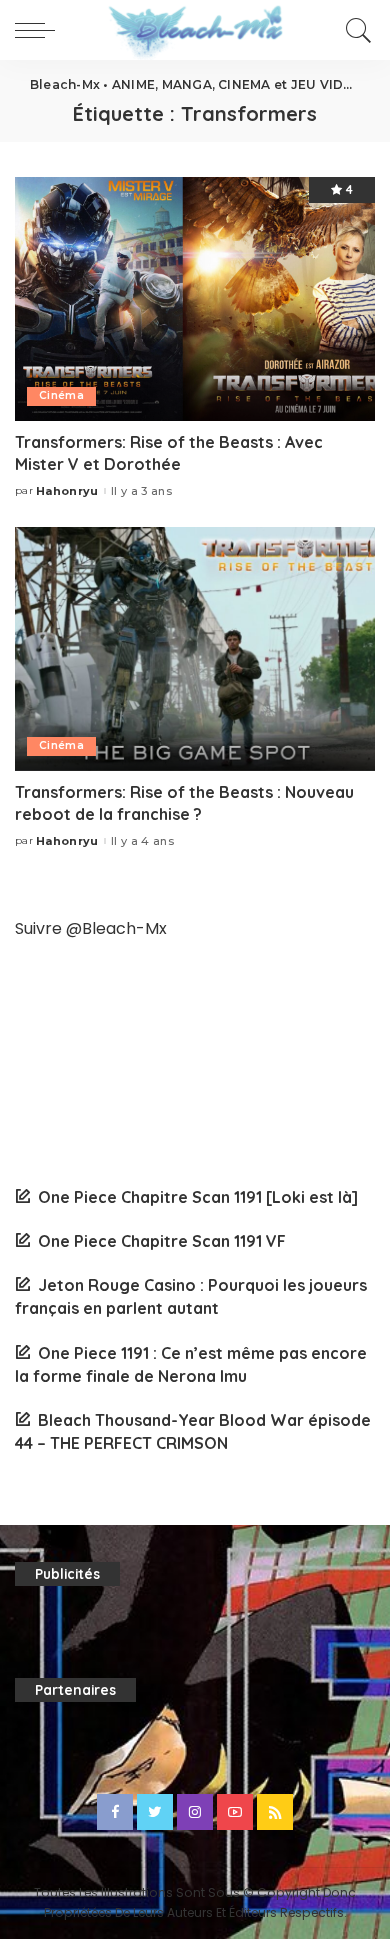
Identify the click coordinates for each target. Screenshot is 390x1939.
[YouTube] (235, 1812)
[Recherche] (355, 30)
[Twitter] (155, 1812)
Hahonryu (67, 491)
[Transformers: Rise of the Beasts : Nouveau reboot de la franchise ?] (195, 648)
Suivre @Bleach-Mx (91, 928)
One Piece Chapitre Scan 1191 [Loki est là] (198, 1197)
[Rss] (275, 1812)
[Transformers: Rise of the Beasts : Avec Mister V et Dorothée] (195, 298)
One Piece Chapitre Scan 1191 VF (162, 1241)
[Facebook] (115, 1812)
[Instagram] (195, 1812)
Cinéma (61, 395)
